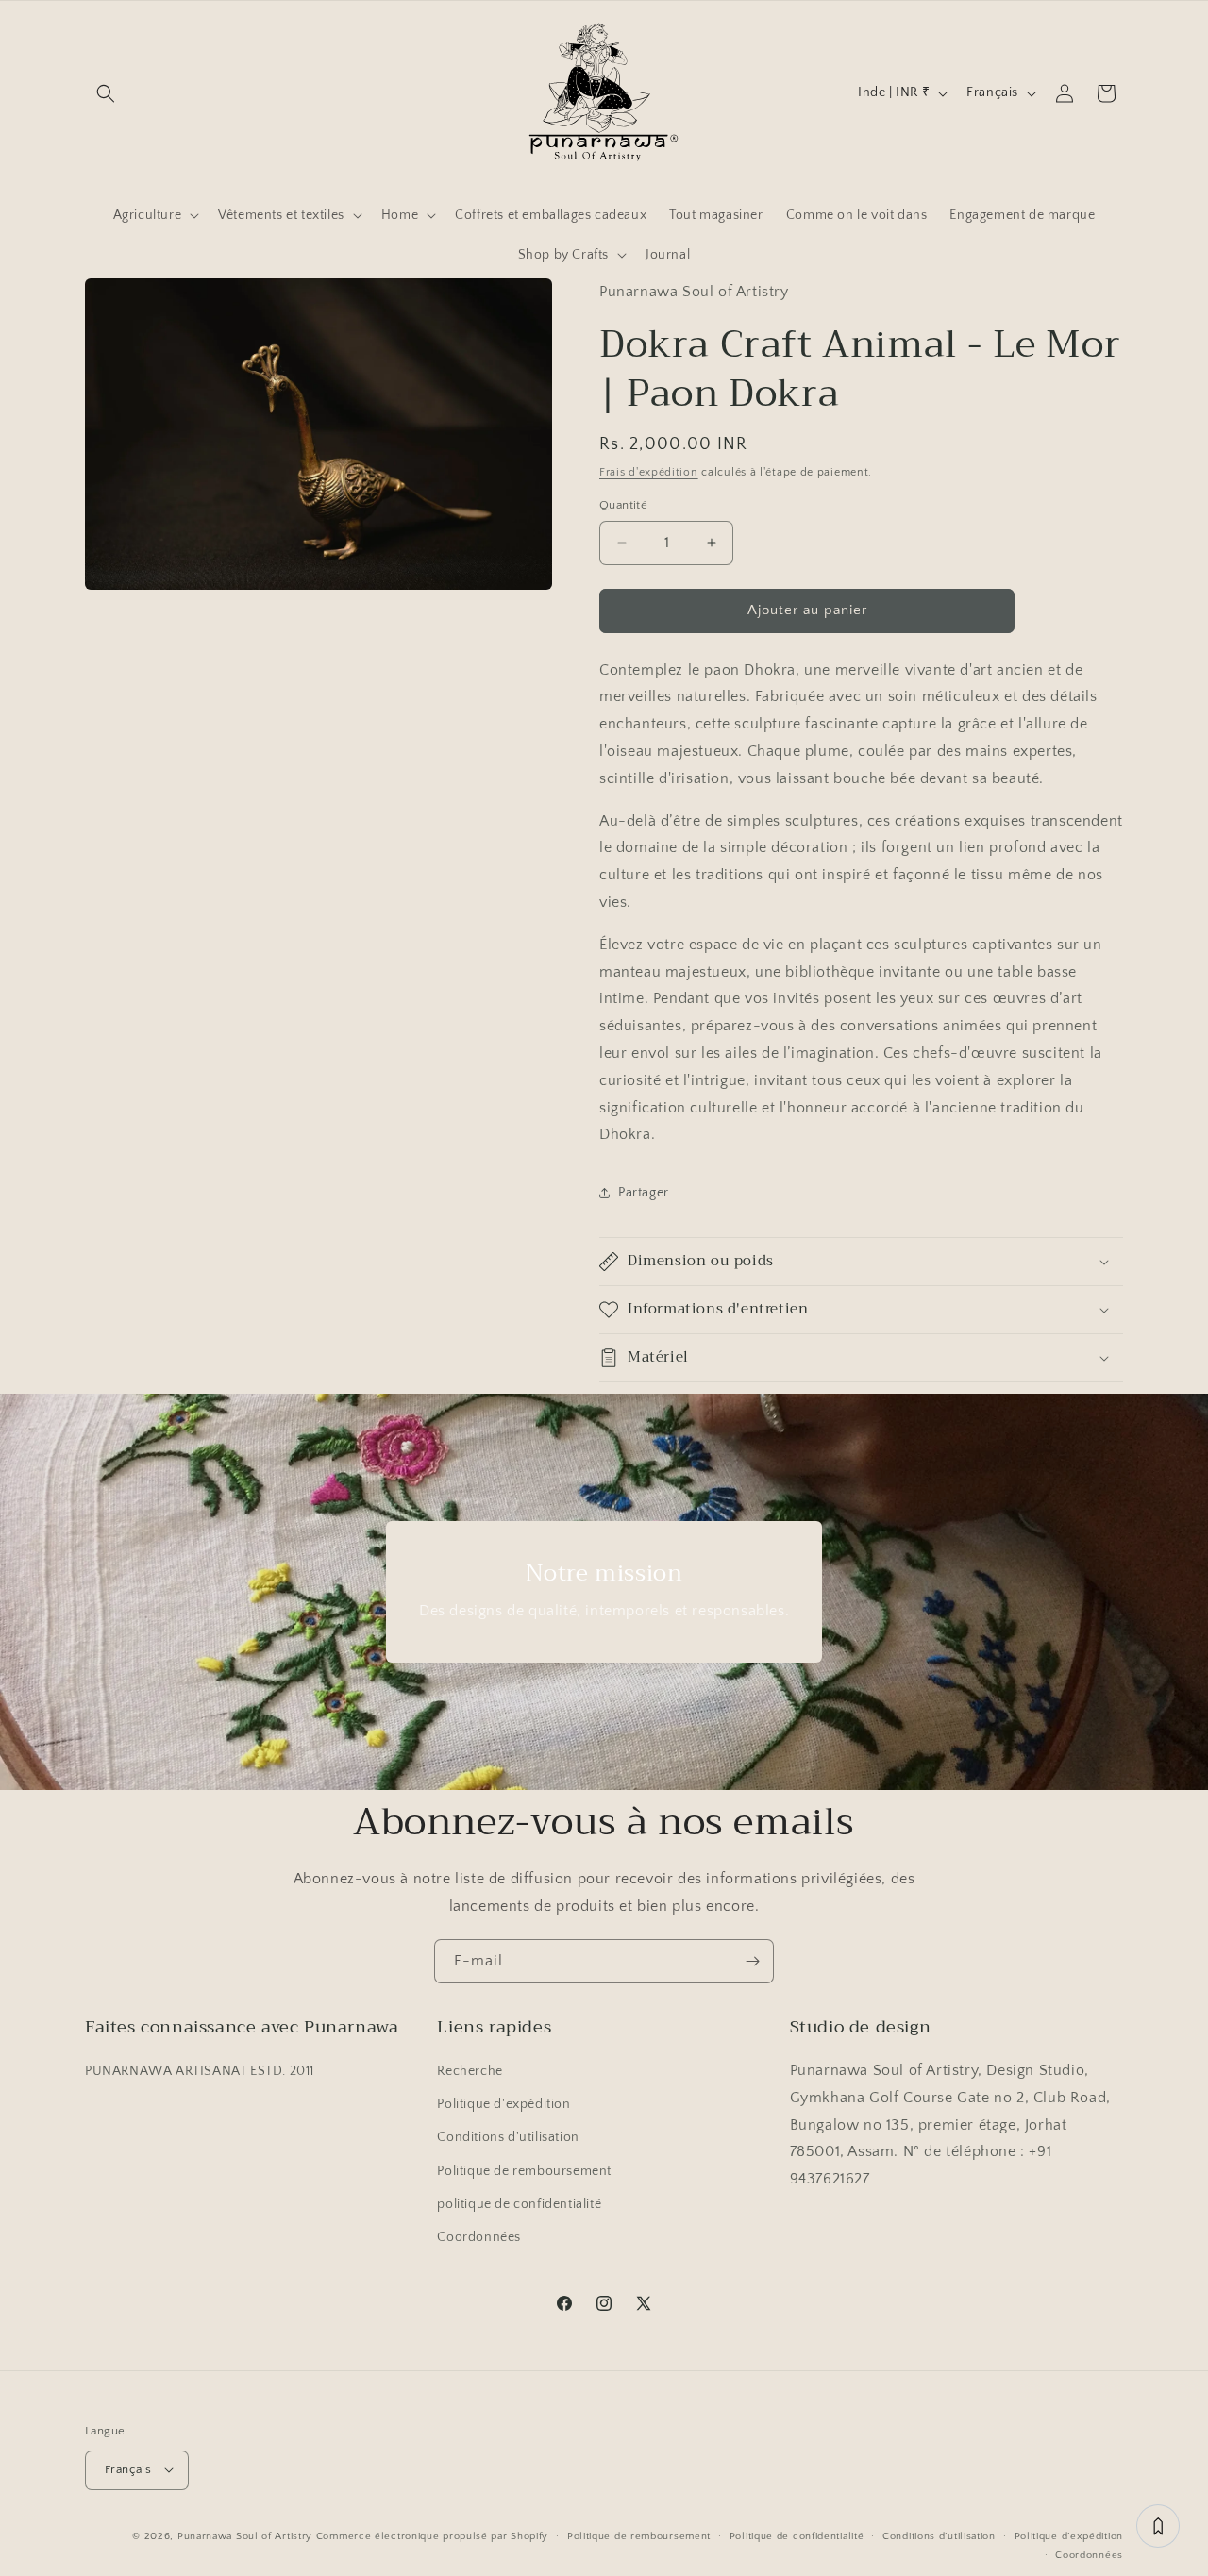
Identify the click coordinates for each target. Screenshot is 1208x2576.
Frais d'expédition (649, 472)
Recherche (470, 2072)
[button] (106, 93)
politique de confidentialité (519, 2204)
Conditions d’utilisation (939, 2535)
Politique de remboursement (524, 2171)
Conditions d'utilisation (508, 2138)
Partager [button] (644, 1193)
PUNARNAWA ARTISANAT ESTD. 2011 (200, 2072)
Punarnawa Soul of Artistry (245, 2535)
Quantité (623, 505)
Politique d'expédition (503, 2105)
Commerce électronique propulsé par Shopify (432, 2535)
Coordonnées (479, 2238)
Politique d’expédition (1069, 2535)
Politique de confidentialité (797, 2535)
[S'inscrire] (752, 1961)
